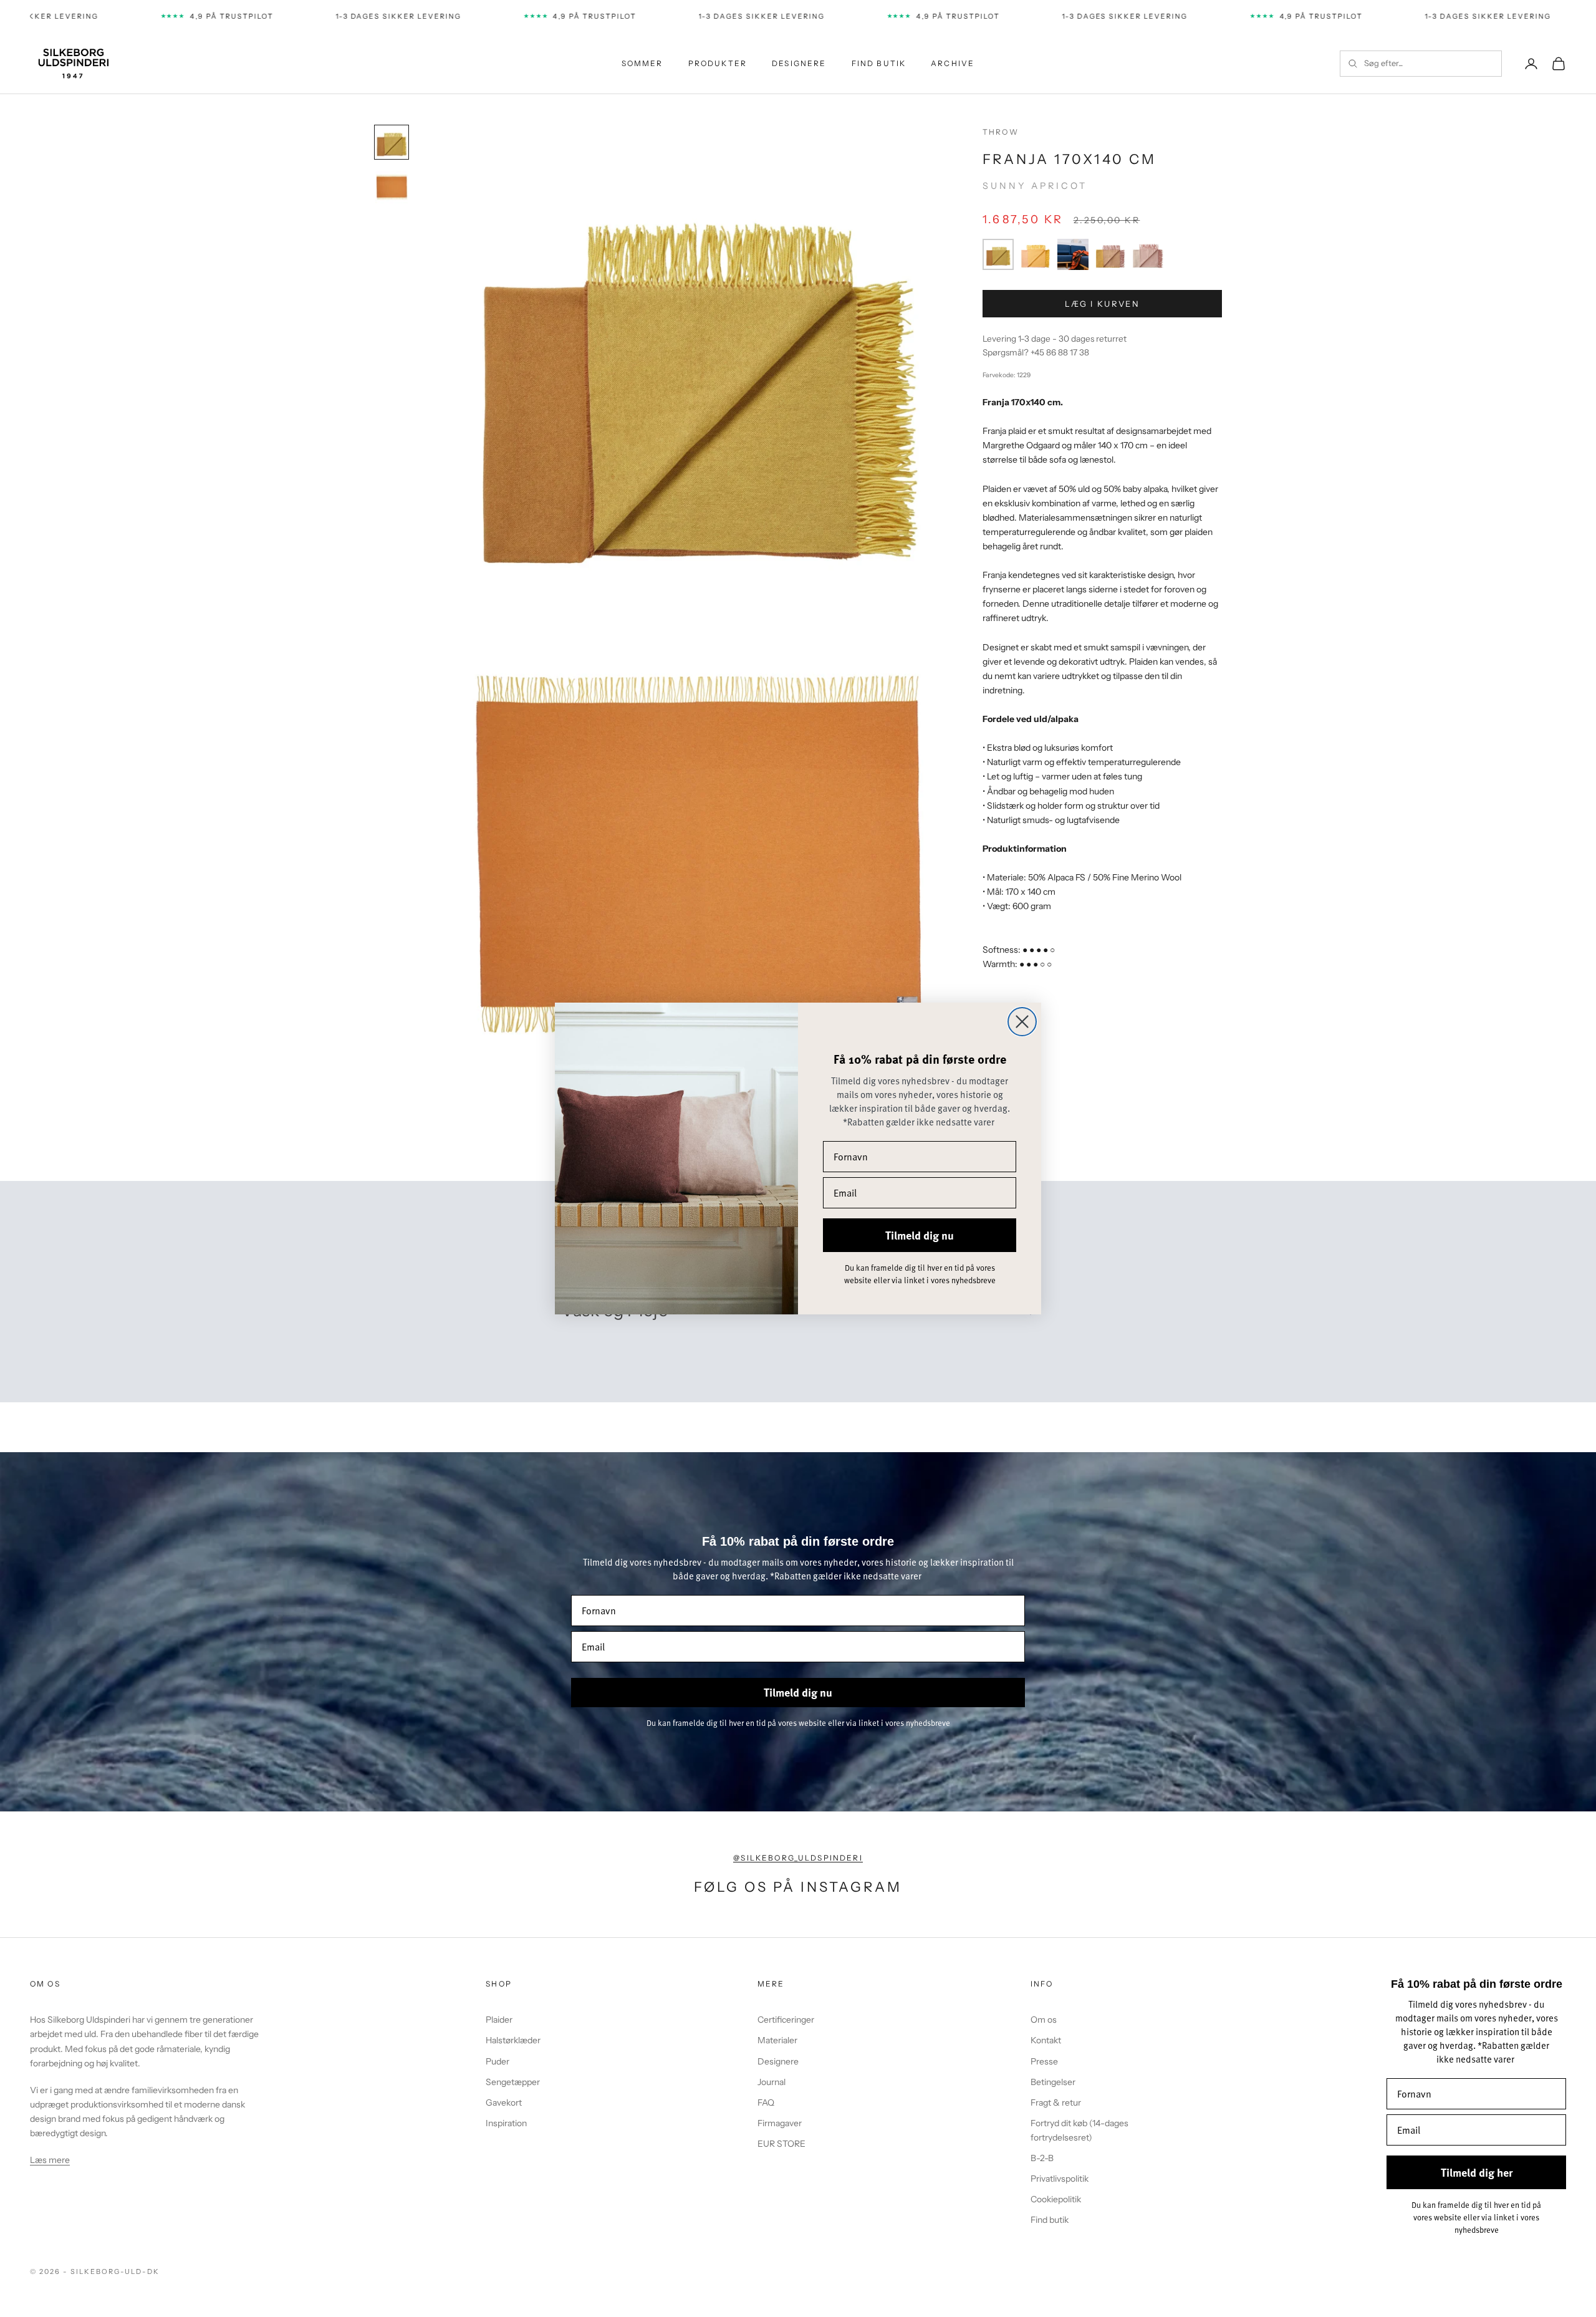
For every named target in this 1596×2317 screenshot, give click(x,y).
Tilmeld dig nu (920, 1235)
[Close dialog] (1022, 1022)
